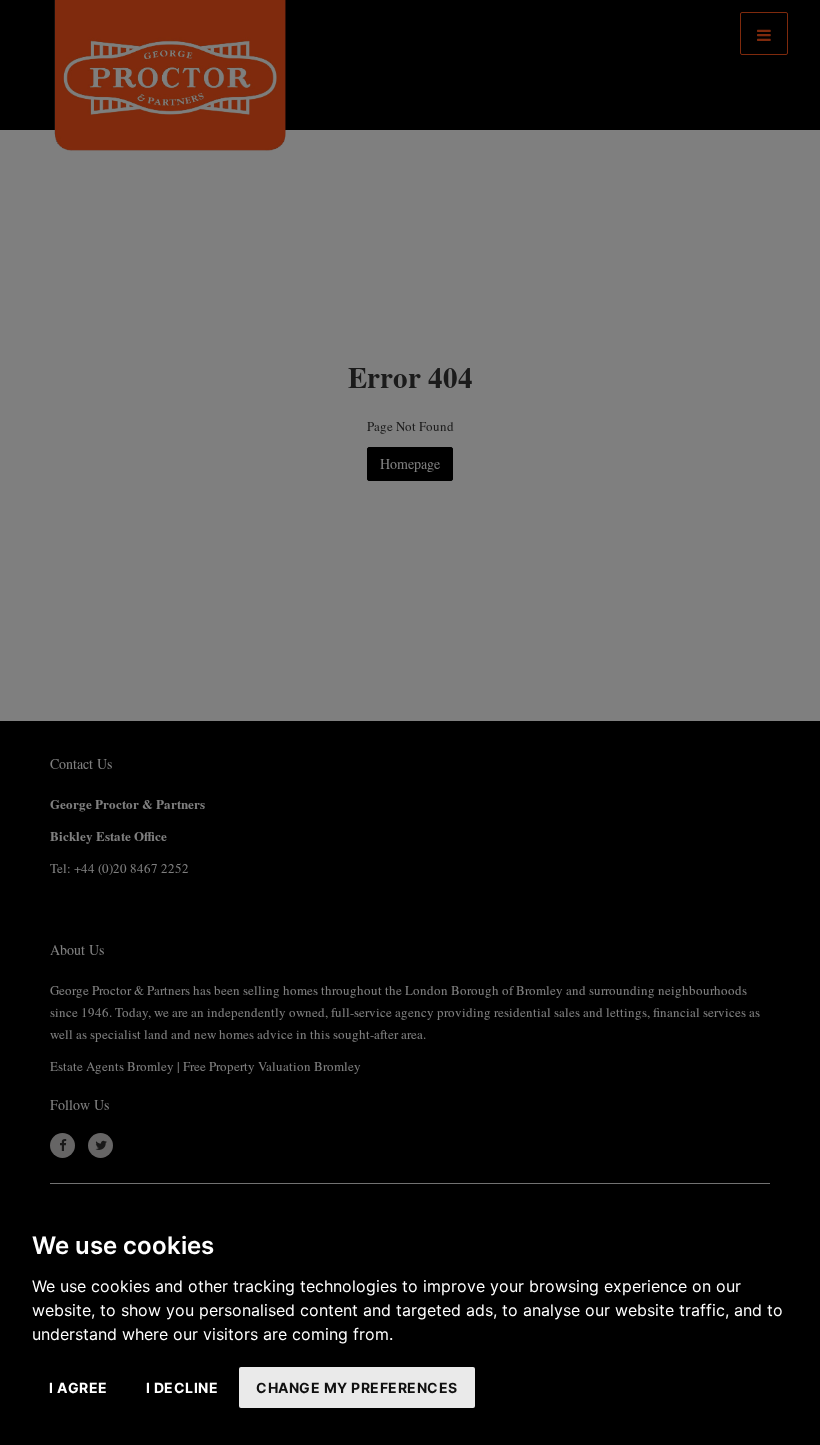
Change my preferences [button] (357, 1387)
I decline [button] (182, 1387)
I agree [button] (78, 1387)
